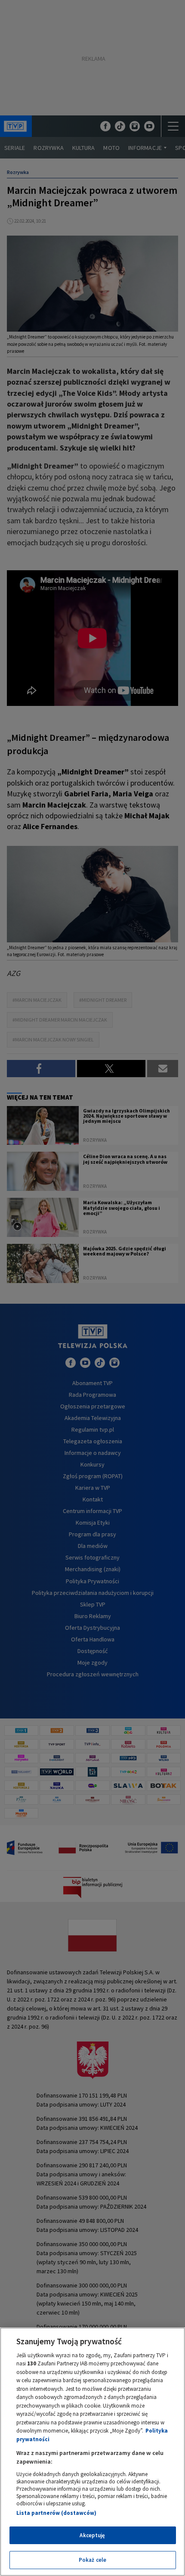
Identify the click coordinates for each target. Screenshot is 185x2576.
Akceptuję (92, 2535)
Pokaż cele (92, 2560)
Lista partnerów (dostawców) (56, 2513)
